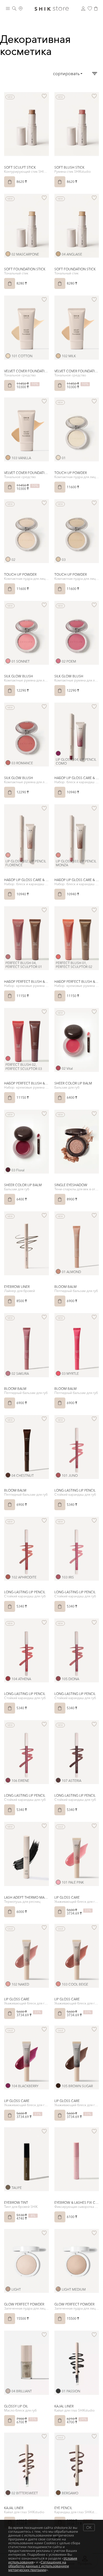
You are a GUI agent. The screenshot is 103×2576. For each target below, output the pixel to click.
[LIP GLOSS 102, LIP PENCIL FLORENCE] (8, 855)
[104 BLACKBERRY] (8, 2086)
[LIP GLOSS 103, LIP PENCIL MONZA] (58, 855)
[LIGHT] (8, 2289)
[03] (58, 559)
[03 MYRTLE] (58, 1373)
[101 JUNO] (58, 1475)
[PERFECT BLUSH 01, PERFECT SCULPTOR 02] (58, 957)
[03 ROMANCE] (8, 763)
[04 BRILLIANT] (8, 2391)
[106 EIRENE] (8, 1780)
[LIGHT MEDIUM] (58, 2289)
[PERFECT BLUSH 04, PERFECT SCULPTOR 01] (8, 957)
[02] (8, 559)
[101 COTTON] (8, 356)
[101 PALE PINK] (58, 1882)
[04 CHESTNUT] (8, 1475)
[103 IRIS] (58, 1577)
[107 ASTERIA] (58, 1780)
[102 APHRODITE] (8, 1577)
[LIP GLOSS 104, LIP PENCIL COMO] (58, 753)
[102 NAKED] (8, 1984)
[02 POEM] (58, 661)
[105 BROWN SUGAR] (58, 2086)
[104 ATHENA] (8, 1678)
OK (89, 2527)
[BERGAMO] (58, 2493)
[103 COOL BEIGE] (58, 1984)
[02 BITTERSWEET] (8, 2493)
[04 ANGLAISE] (58, 254)
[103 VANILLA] (8, 458)
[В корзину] (10, 182)
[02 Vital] (58, 1068)
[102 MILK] (58, 356)
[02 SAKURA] (8, 1373)
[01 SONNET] (8, 661)
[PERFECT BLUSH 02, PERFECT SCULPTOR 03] (8, 1058)
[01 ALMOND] (58, 1271)
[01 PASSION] (58, 2391)
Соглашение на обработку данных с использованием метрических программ (39, 2566)
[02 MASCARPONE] (8, 254)
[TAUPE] (8, 2187)
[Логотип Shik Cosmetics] (52, 8)
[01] (58, 458)
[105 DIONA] (58, 1678)
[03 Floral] (8, 1170)
